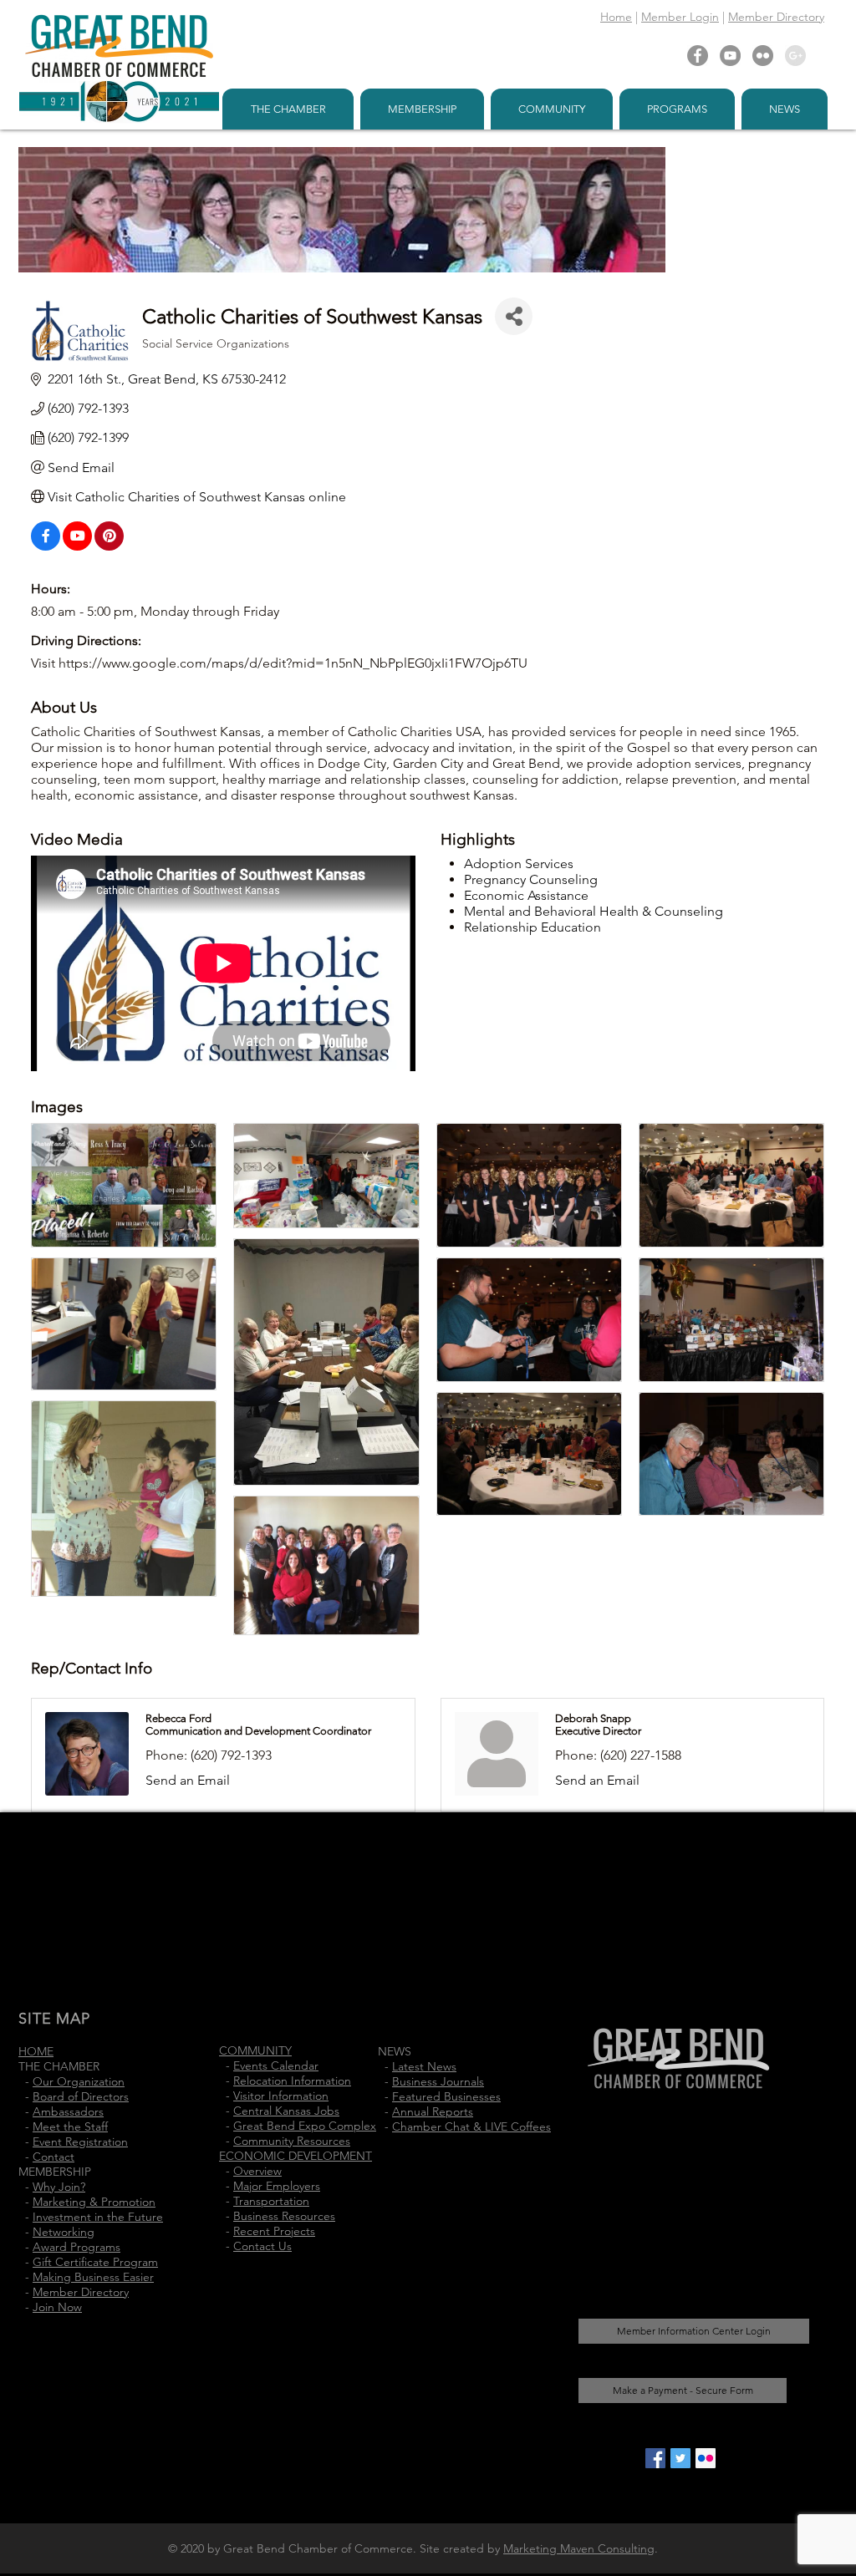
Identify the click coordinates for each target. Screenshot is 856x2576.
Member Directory (776, 17)
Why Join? (59, 2187)
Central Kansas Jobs (286, 2111)
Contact (53, 2157)
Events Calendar (276, 2065)
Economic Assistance (526, 895)
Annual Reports (433, 2111)
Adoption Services (519, 864)
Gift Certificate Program (95, 2262)
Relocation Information (292, 2081)
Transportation (271, 2201)
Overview (257, 2171)
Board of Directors (81, 2096)
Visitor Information (281, 2096)
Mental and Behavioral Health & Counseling (594, 911)
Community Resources (292, 2141)
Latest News (424, 2066)
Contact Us (262, 2246)
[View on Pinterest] (109, 546)
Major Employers (277, 2186)
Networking (64, 2232)
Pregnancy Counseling (531, 879)
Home (616, 17)
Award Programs (76, 2247)
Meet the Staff (70, 2126)
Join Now (57, 2307)
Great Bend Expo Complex (305, 2126)
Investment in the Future (98, 2217)
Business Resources (284, 2216)
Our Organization (79, 2081)
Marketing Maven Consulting (579, 2548)
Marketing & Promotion (94, 2202)
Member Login (680, 17)
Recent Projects (274, 2231)
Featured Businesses (446, 2096)
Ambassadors (68, 2111)
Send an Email (188, 1780)
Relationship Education (532, 927)
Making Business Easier (93, 2277)
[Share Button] (514, 316)
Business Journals (438, 2081)
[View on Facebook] (46, 546)
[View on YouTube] (77, 546)
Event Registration (80, 2142)
